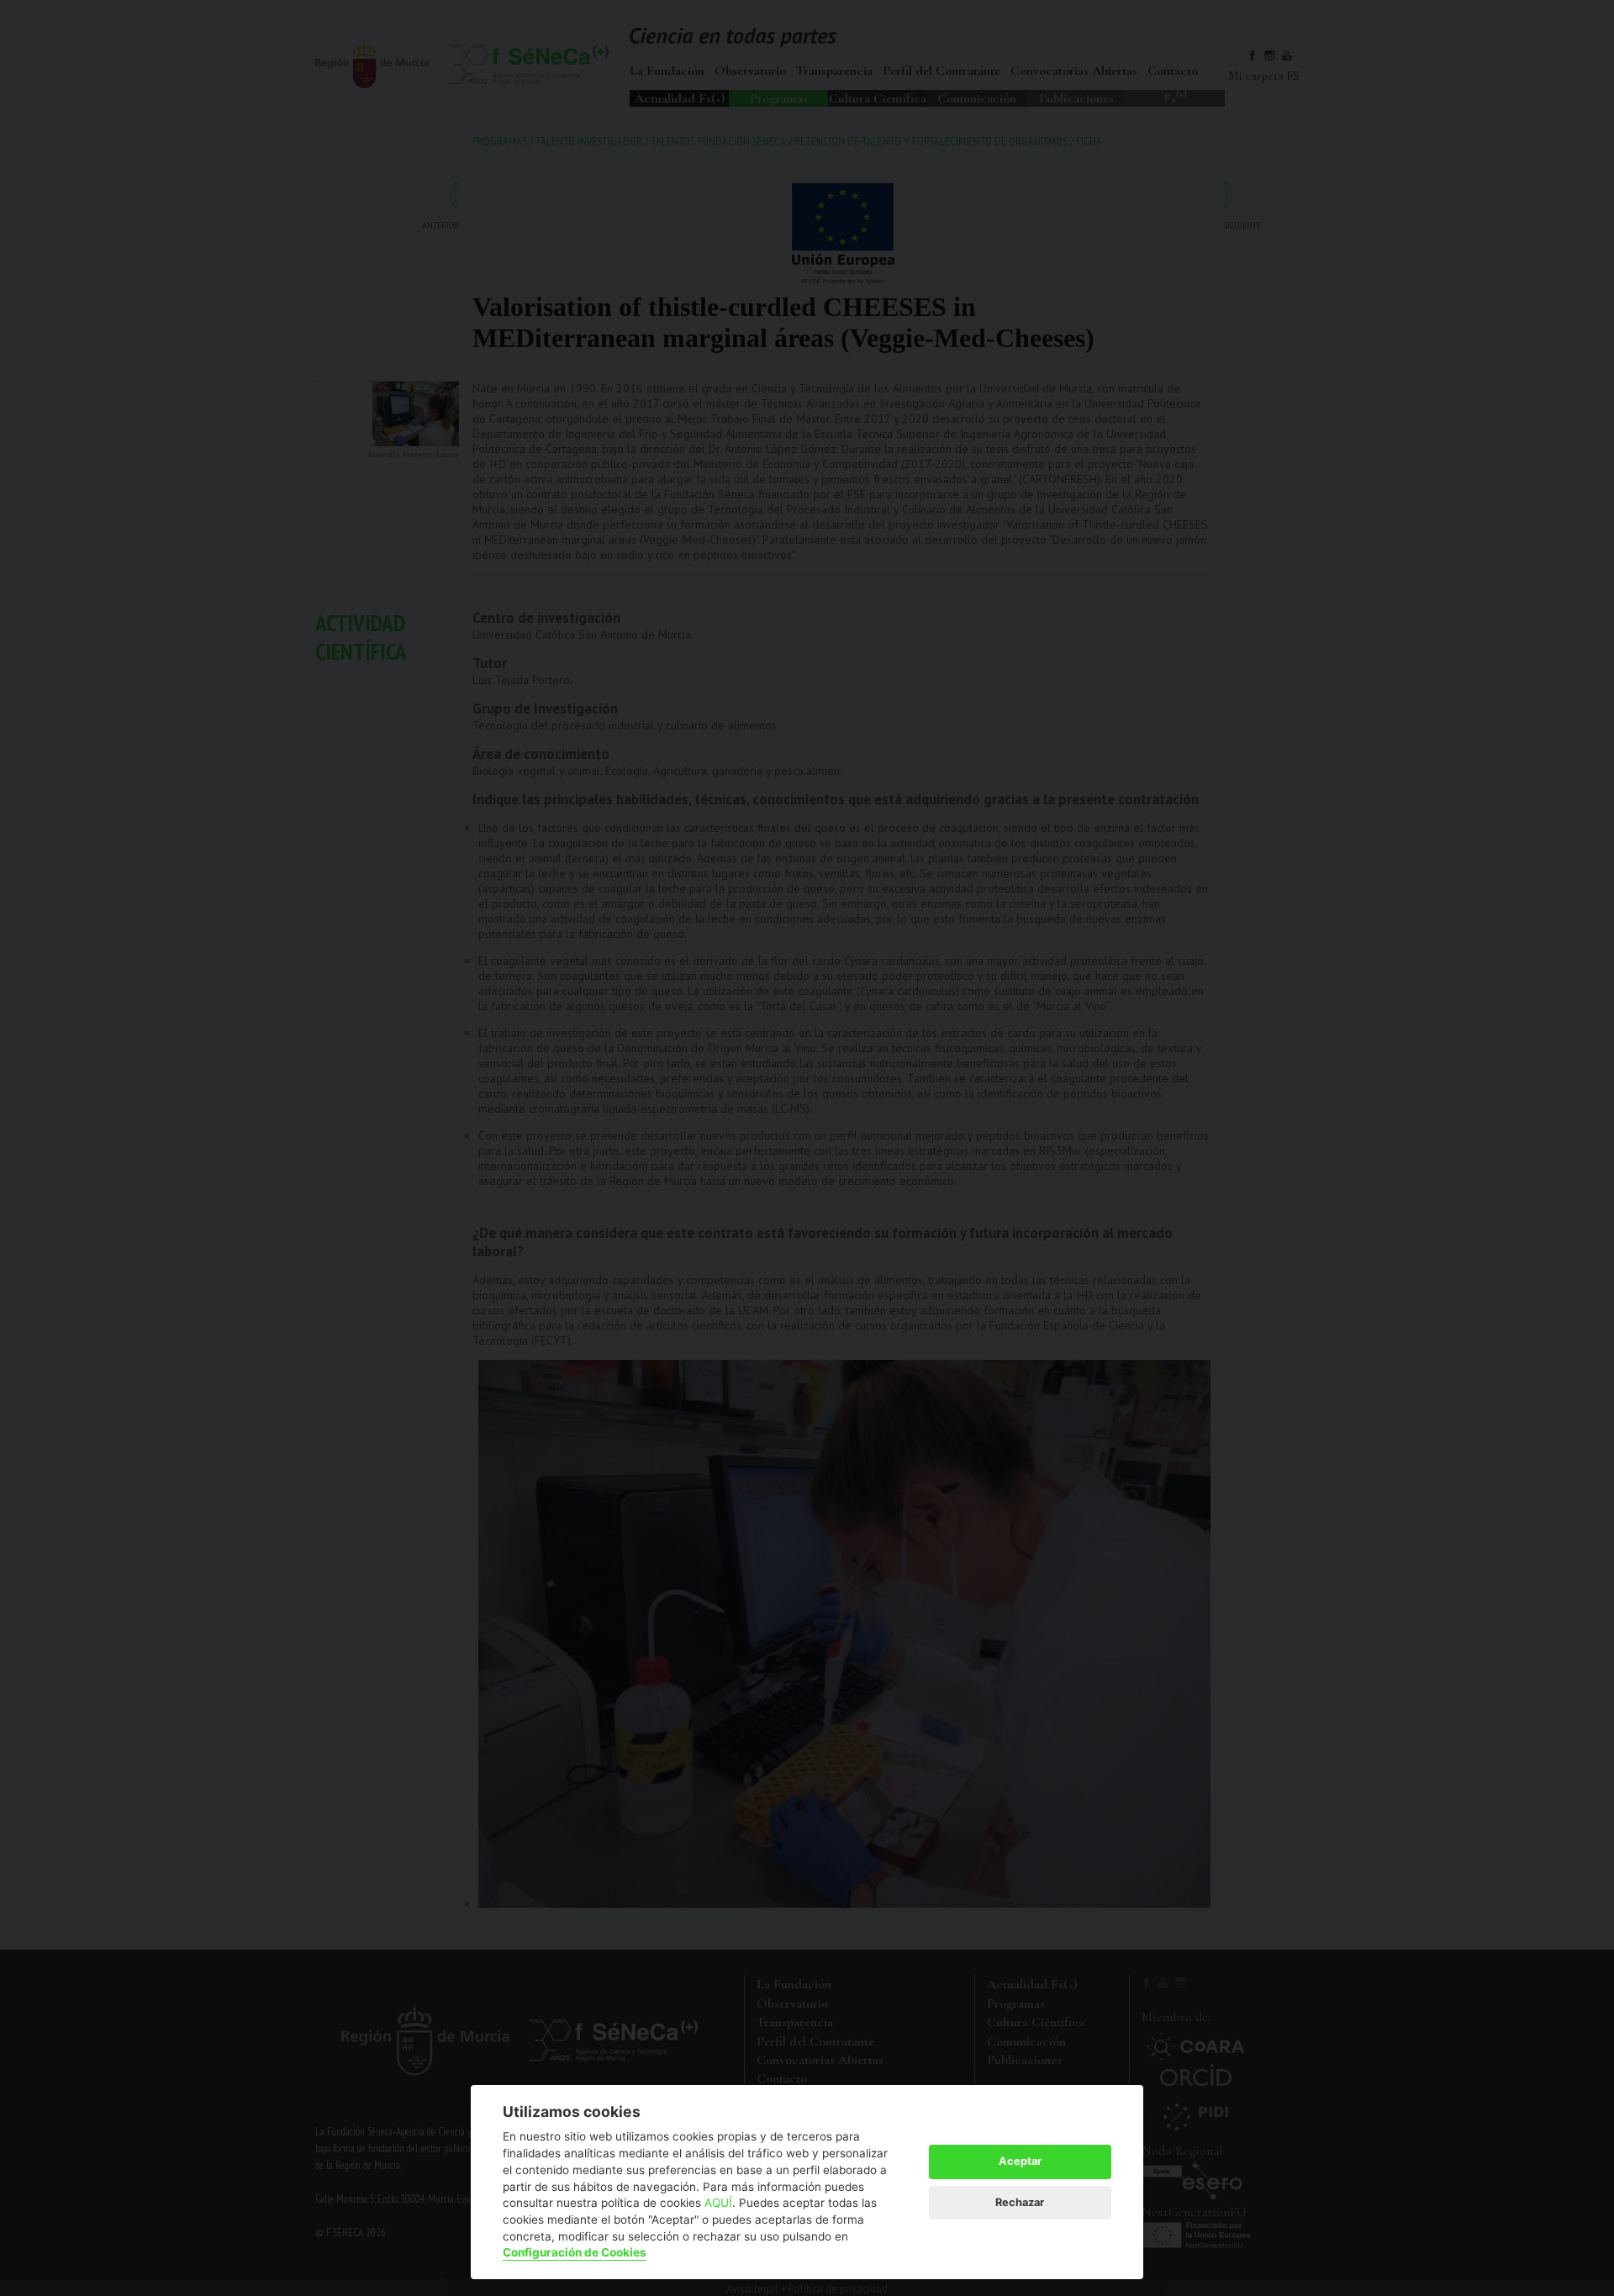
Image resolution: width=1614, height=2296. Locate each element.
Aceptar (1020, 2161)
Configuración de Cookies (575, 2252)
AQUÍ (718, 2203)
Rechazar (1020, 2202)
